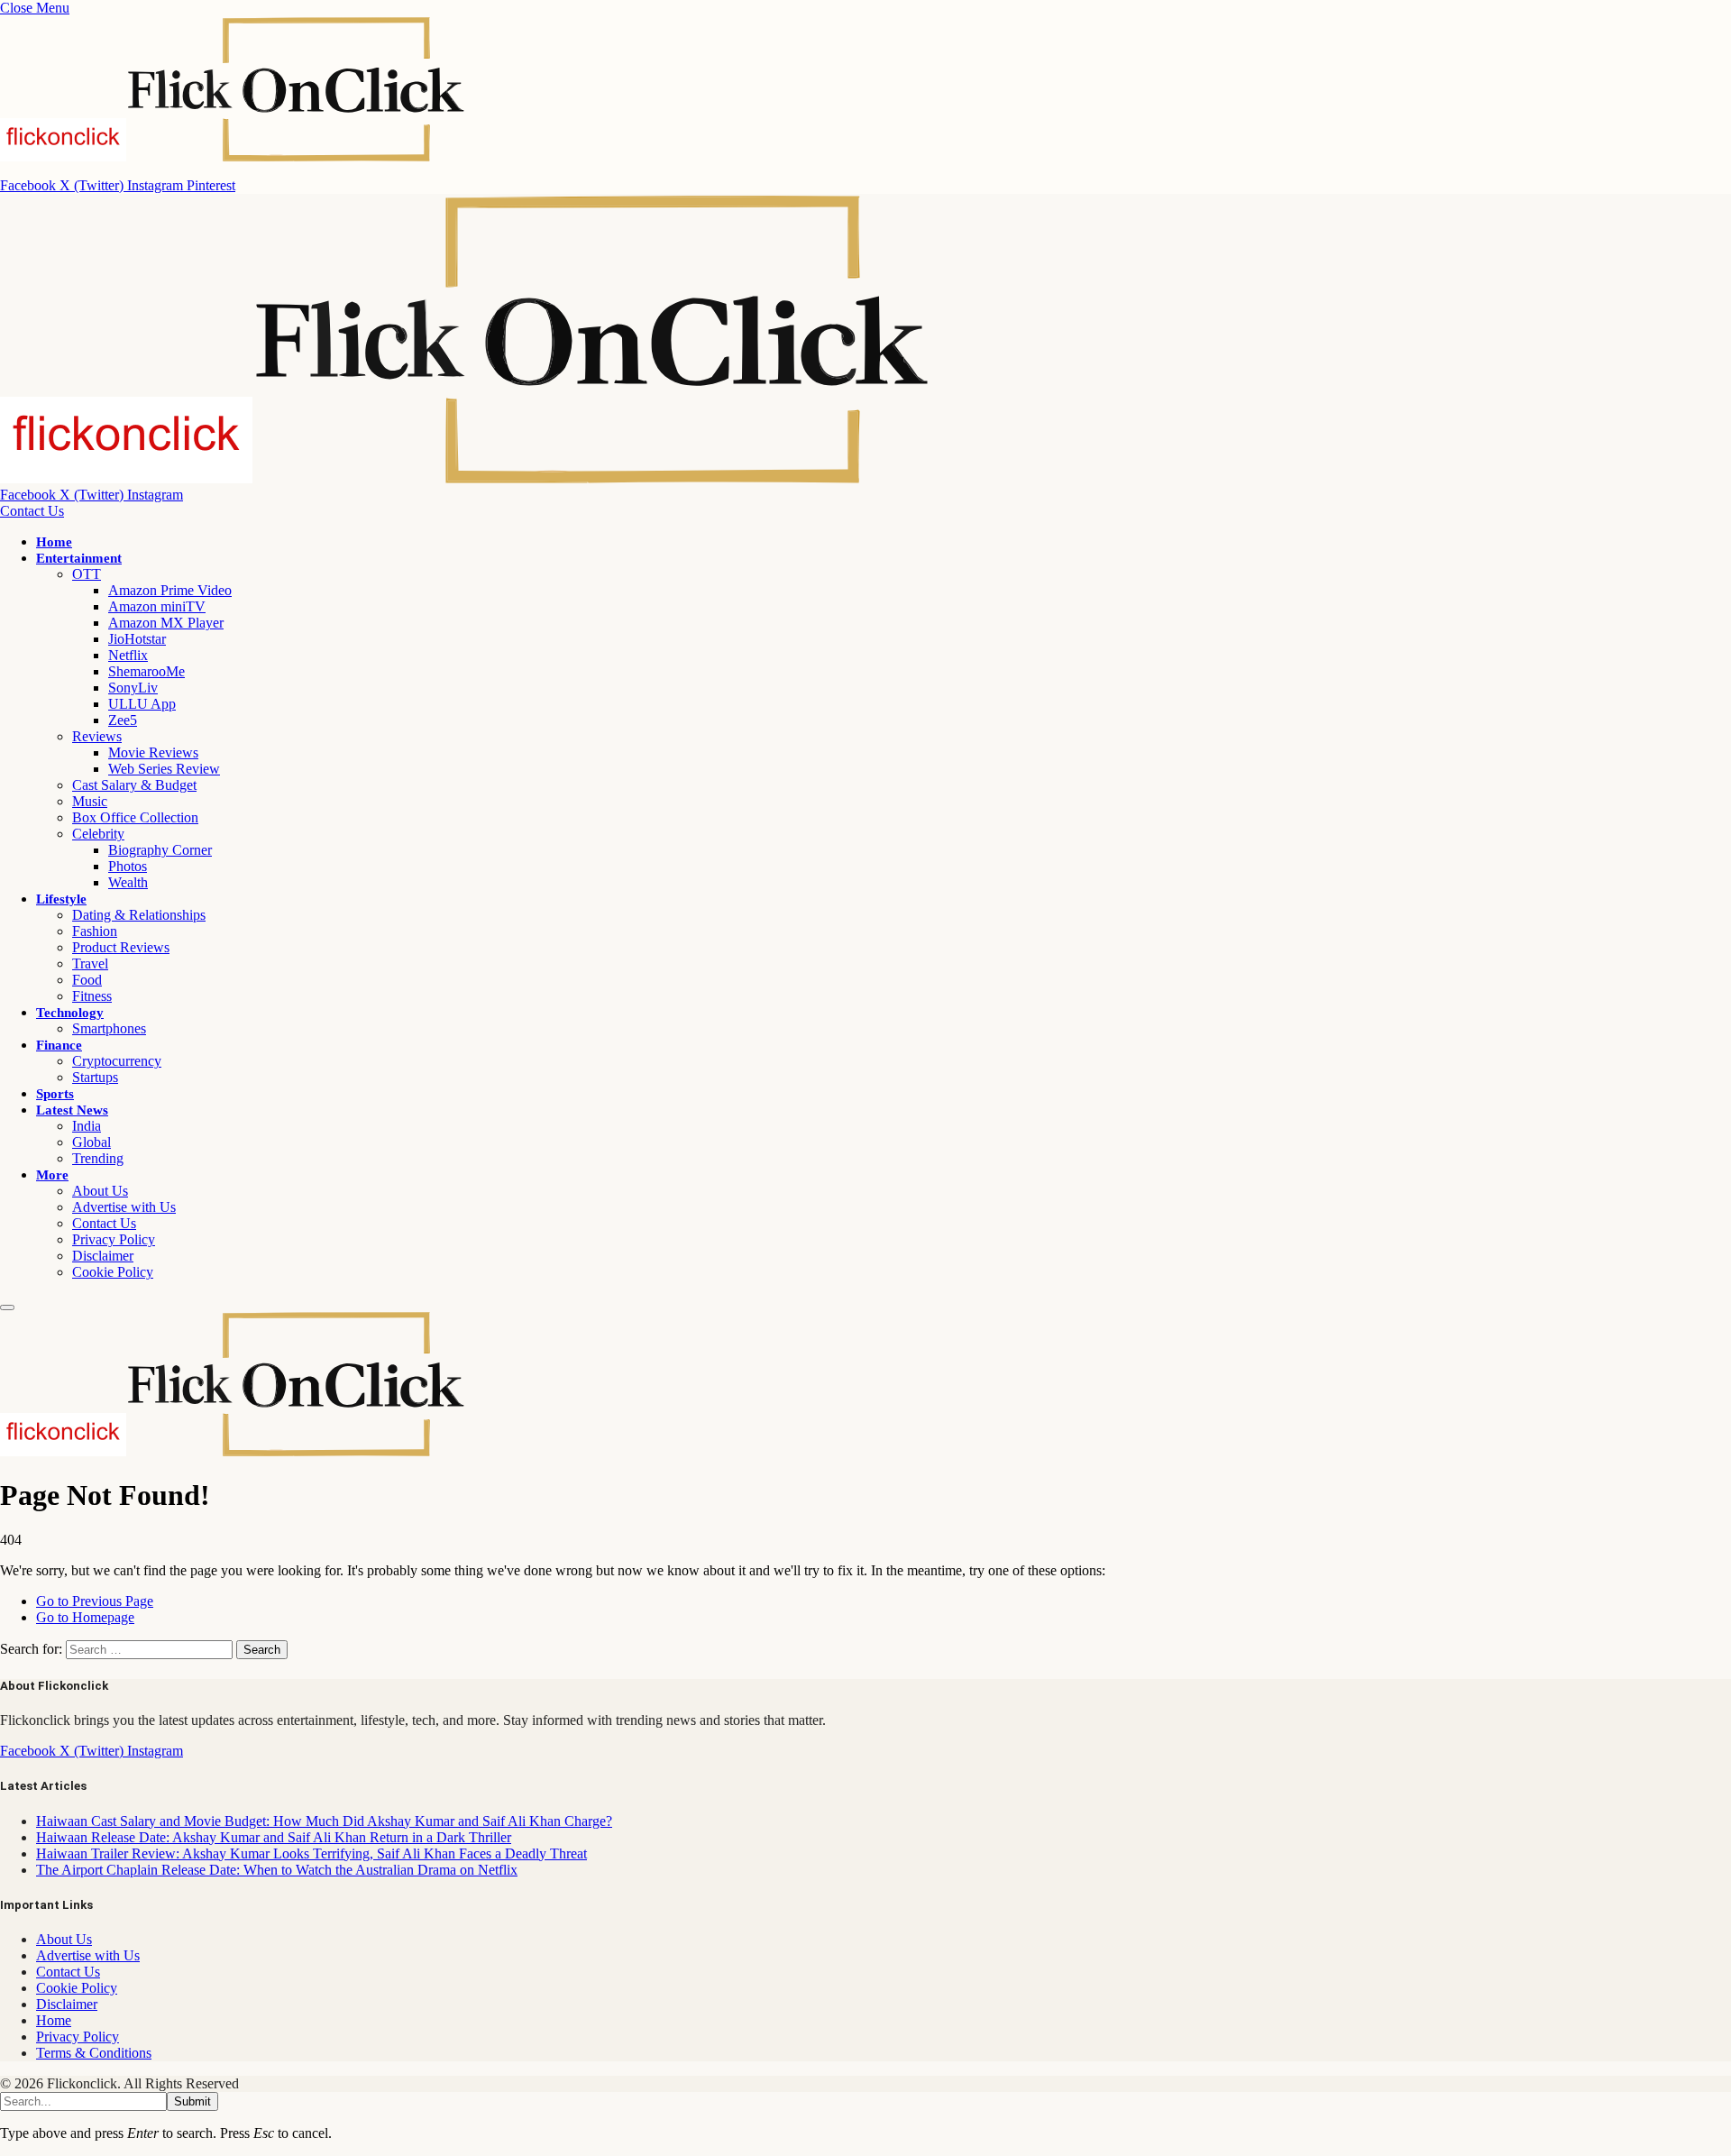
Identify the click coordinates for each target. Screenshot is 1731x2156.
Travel (90, 963)
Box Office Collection (135, 817)
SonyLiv (133, 688)
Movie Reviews (153, 752)
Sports (55, 1094)
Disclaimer (103, 1256)
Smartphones (109, 1028)
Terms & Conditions (94, 2053)
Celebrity (98, 834)
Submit (192, 2101)
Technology (70, 1013)
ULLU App (142, 704)
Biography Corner (160, 850)
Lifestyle (61, 899)
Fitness (92, 996)
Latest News (72, 1110)
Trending (98, 1158)
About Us (100, 1191)
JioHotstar (137, 639)
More (52, 1175)
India (87, 1126)
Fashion (95, 931)
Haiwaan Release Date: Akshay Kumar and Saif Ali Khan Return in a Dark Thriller (274, 1837)
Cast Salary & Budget (134, 785)
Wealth (128, 882)
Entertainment (79, 558)
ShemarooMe (147, 671)
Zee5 (123, 720)
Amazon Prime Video (170, 590)
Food (87, 980)
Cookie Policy (113, 1272)
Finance (59, 1045)
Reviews (97, 736)
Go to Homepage (85, 1617)
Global (92, 1142)
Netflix (128, 655)
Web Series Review (164, 769)
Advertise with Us (124, 1207)
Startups (95, 1077)
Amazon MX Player (166, 623)
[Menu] (7, 1307)
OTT (87, 574)
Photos (128, 866)
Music (90, 801)
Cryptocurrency (117, 1061)
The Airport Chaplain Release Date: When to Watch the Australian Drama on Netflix (277, 1870)
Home (54, 542)
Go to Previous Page (95, 1601)
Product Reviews (121, 947)
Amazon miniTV (157, 606)
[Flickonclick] (466, 478)
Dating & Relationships (139, 915)
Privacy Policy (114, 1239)
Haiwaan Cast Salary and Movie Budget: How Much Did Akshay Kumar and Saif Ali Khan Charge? (324, 1821)
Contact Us (32, 511)
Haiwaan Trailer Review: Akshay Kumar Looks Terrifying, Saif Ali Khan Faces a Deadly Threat (311, 1853)
